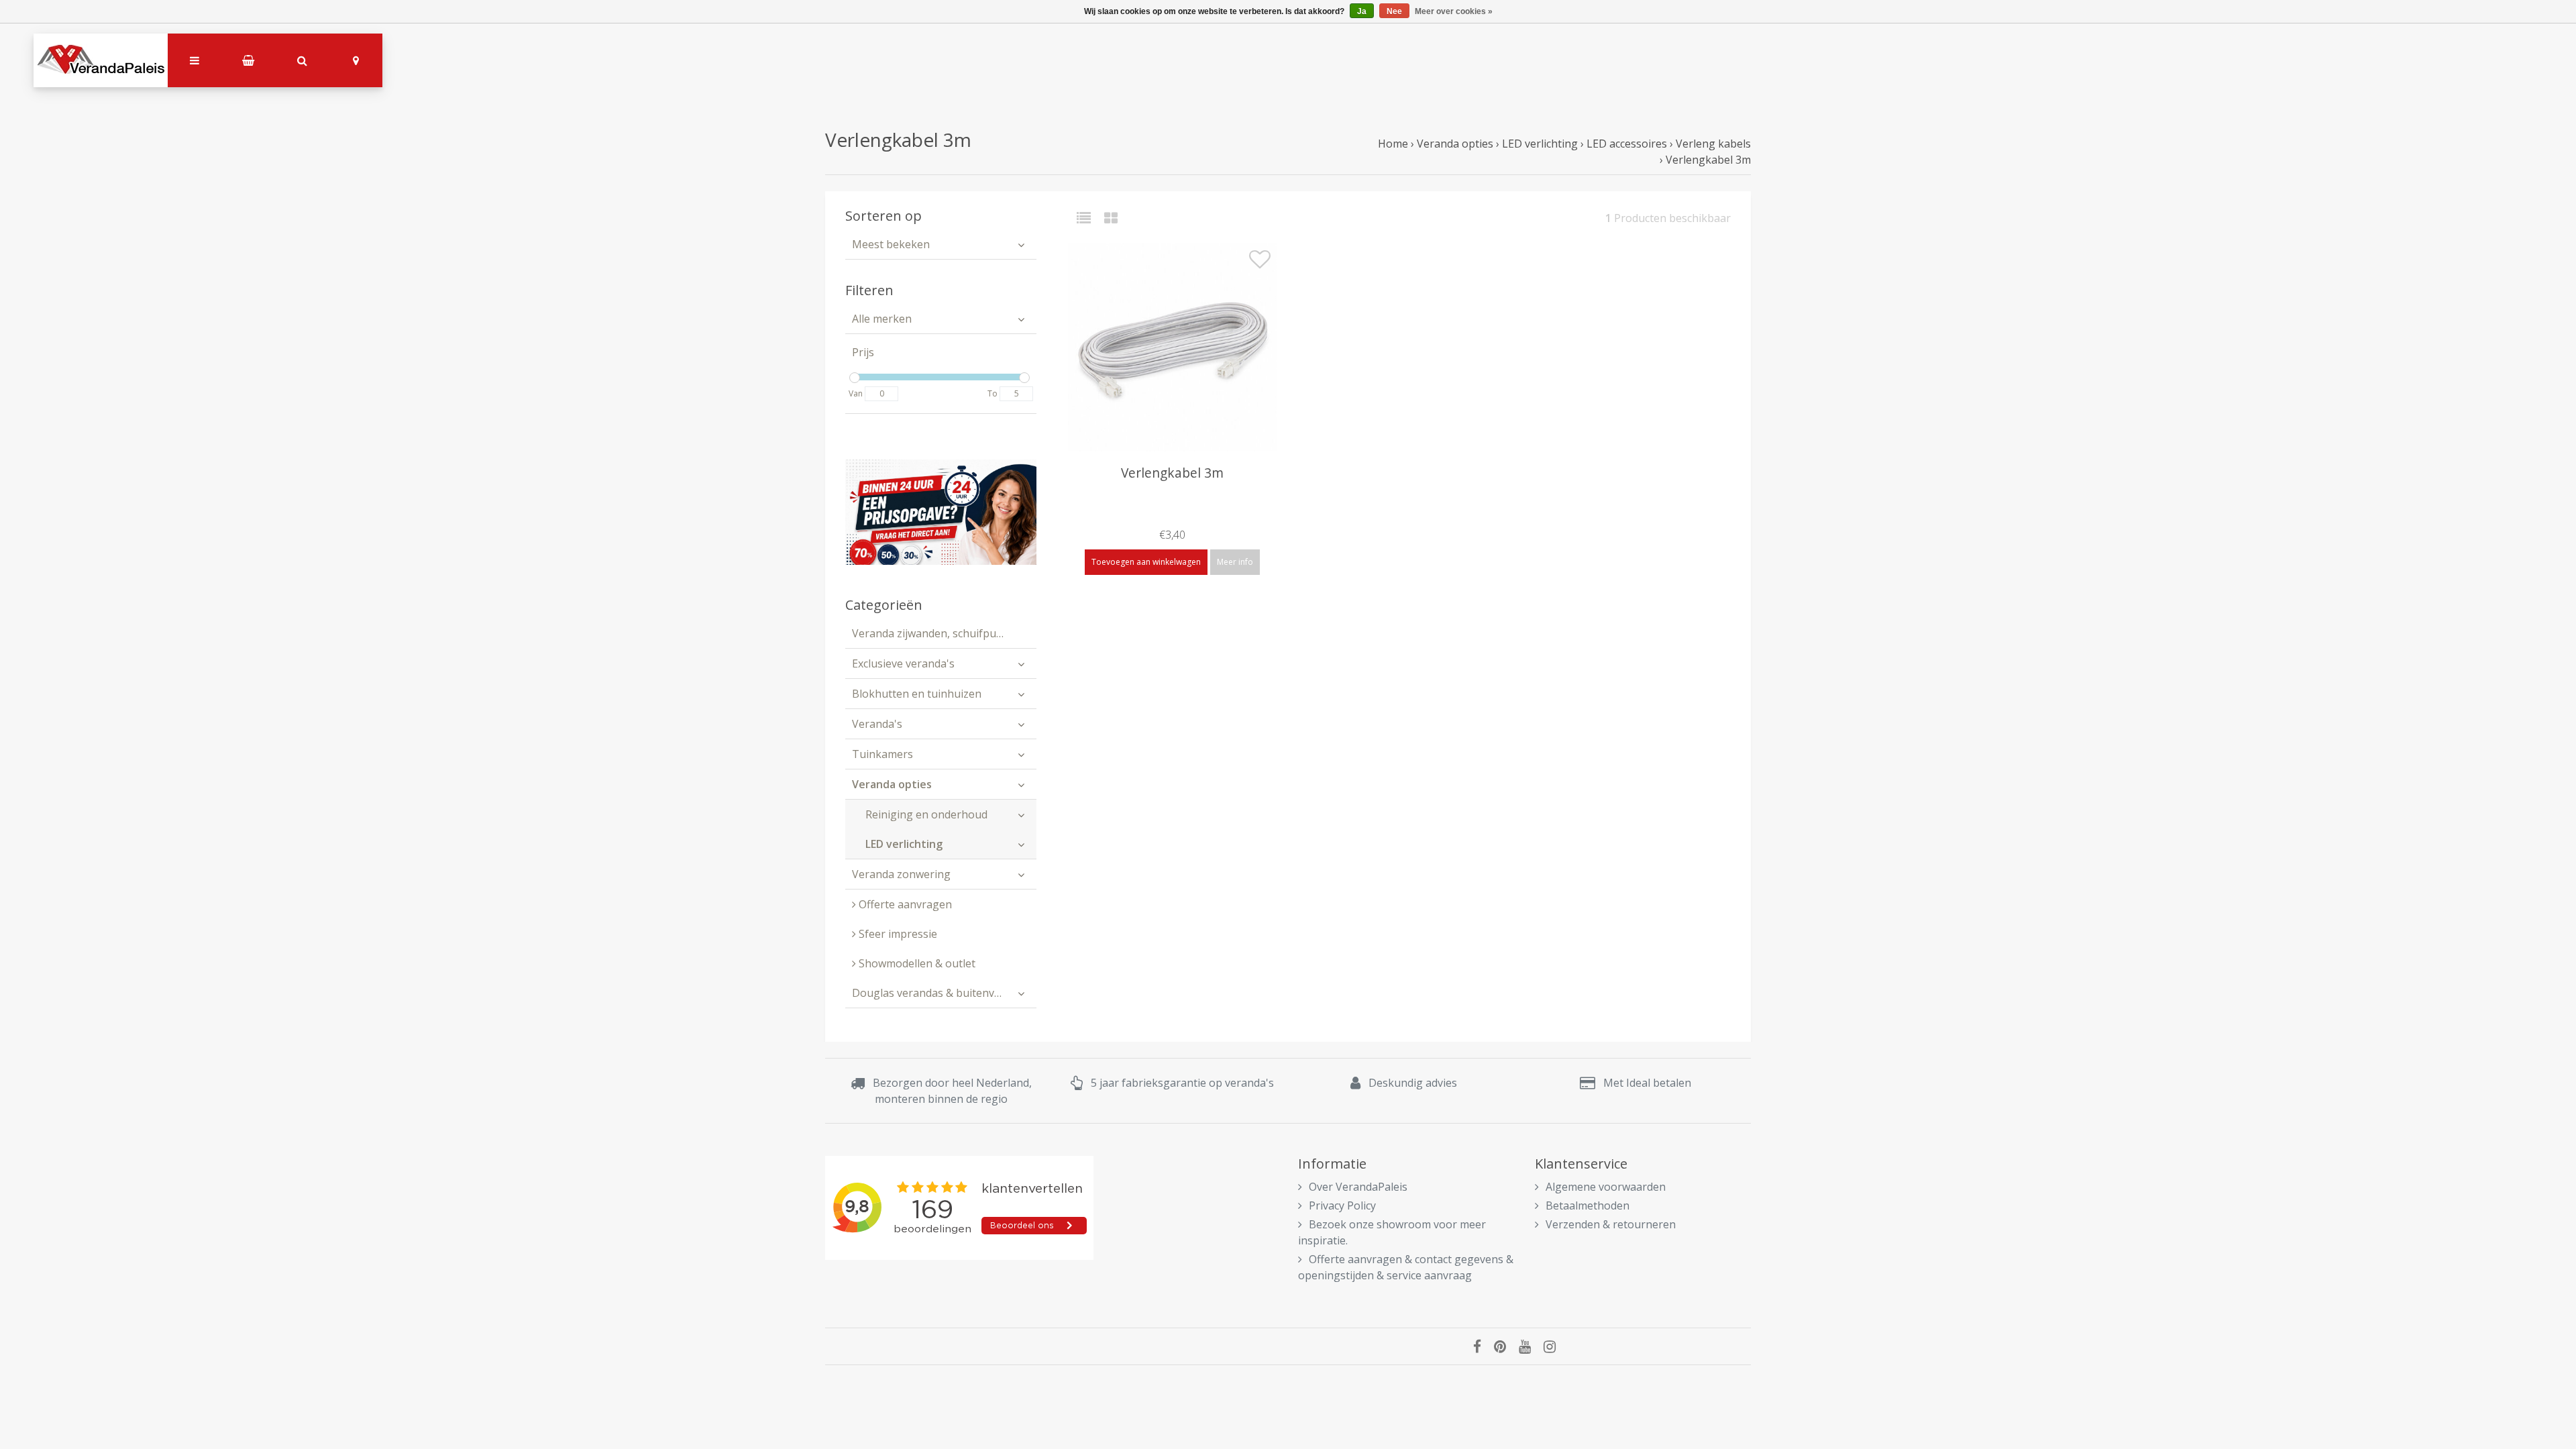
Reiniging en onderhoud (926, 814)
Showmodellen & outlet (916, 963)
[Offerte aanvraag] (941, 511)
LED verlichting (1540, 144)
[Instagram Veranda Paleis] (1555, 1346)
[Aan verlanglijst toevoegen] (1260, 263)
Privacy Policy (1342, 1205)
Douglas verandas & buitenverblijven (944, 993)
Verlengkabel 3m (1708, 160)
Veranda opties (1455, 144)
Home (1393, 144)
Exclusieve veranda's (903, 663)
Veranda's (877, 724)
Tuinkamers (882, 754)
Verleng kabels (1713, 144)
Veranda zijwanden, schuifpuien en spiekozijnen (944, 633)
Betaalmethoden (1588, 1205)
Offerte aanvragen (904, 904)
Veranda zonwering (901, 874)
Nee (1394, 11)
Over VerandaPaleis (1358, 1187)
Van (856, 393)
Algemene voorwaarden (1606, 1187)
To (992, 393)
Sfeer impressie (897, 934)
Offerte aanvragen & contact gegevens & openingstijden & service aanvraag (1406, 1267)
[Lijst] (1089, 218)
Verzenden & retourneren (1611, 1224)
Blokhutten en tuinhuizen (917, 694)
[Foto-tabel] (1111, 218)
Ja (1362, 11)
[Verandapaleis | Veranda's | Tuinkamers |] (101, 60)
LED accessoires (1627, 144)
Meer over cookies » (1454, 11)
